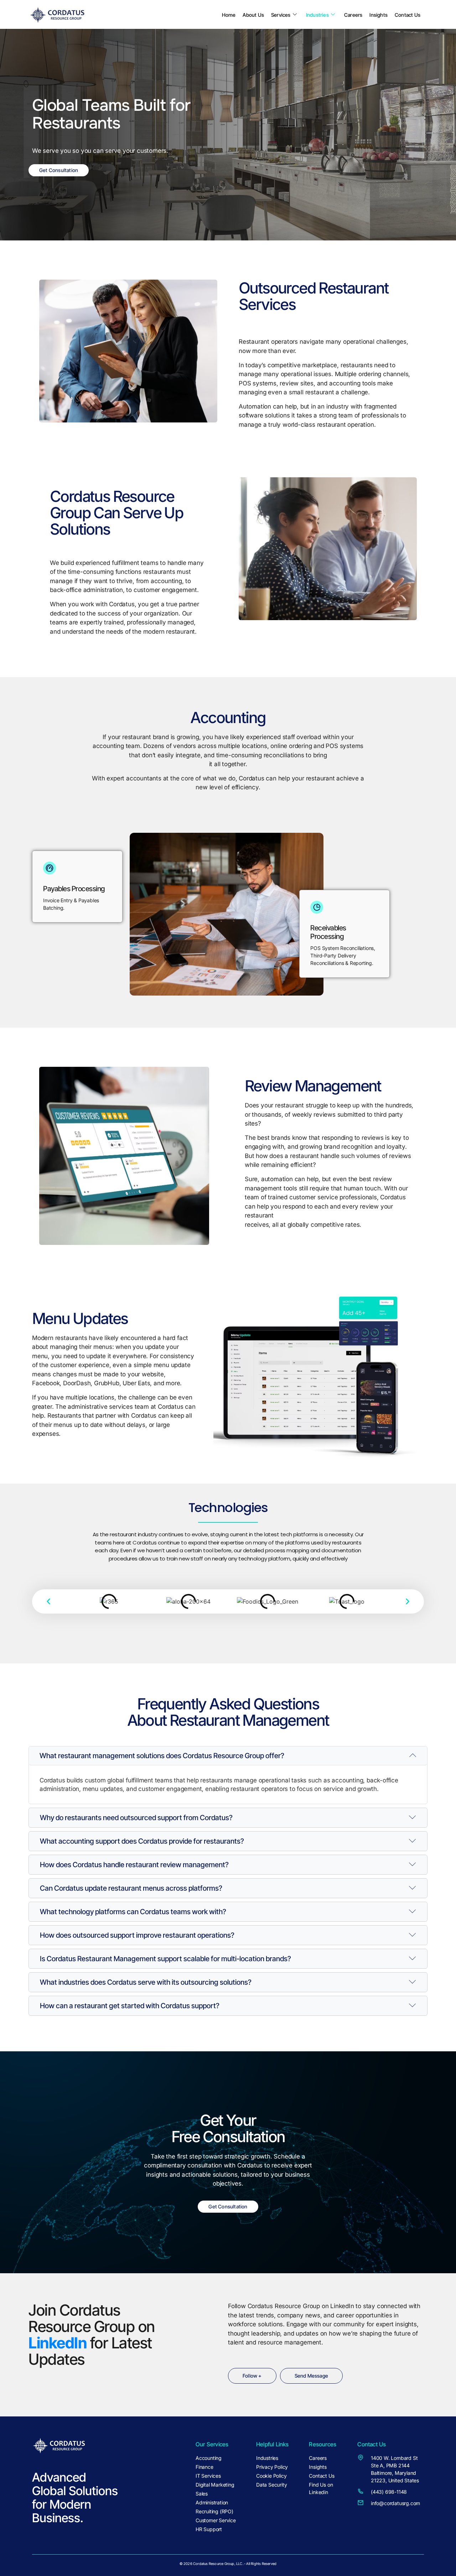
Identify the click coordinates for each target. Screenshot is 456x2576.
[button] (48, 1601)
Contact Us (408, 15)
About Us (253, 15)
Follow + (252, 2376)
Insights (379, 15)
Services (281, 15)
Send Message (311, 2376)
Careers (353, 15)
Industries (317, 15)
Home (229, 15)
